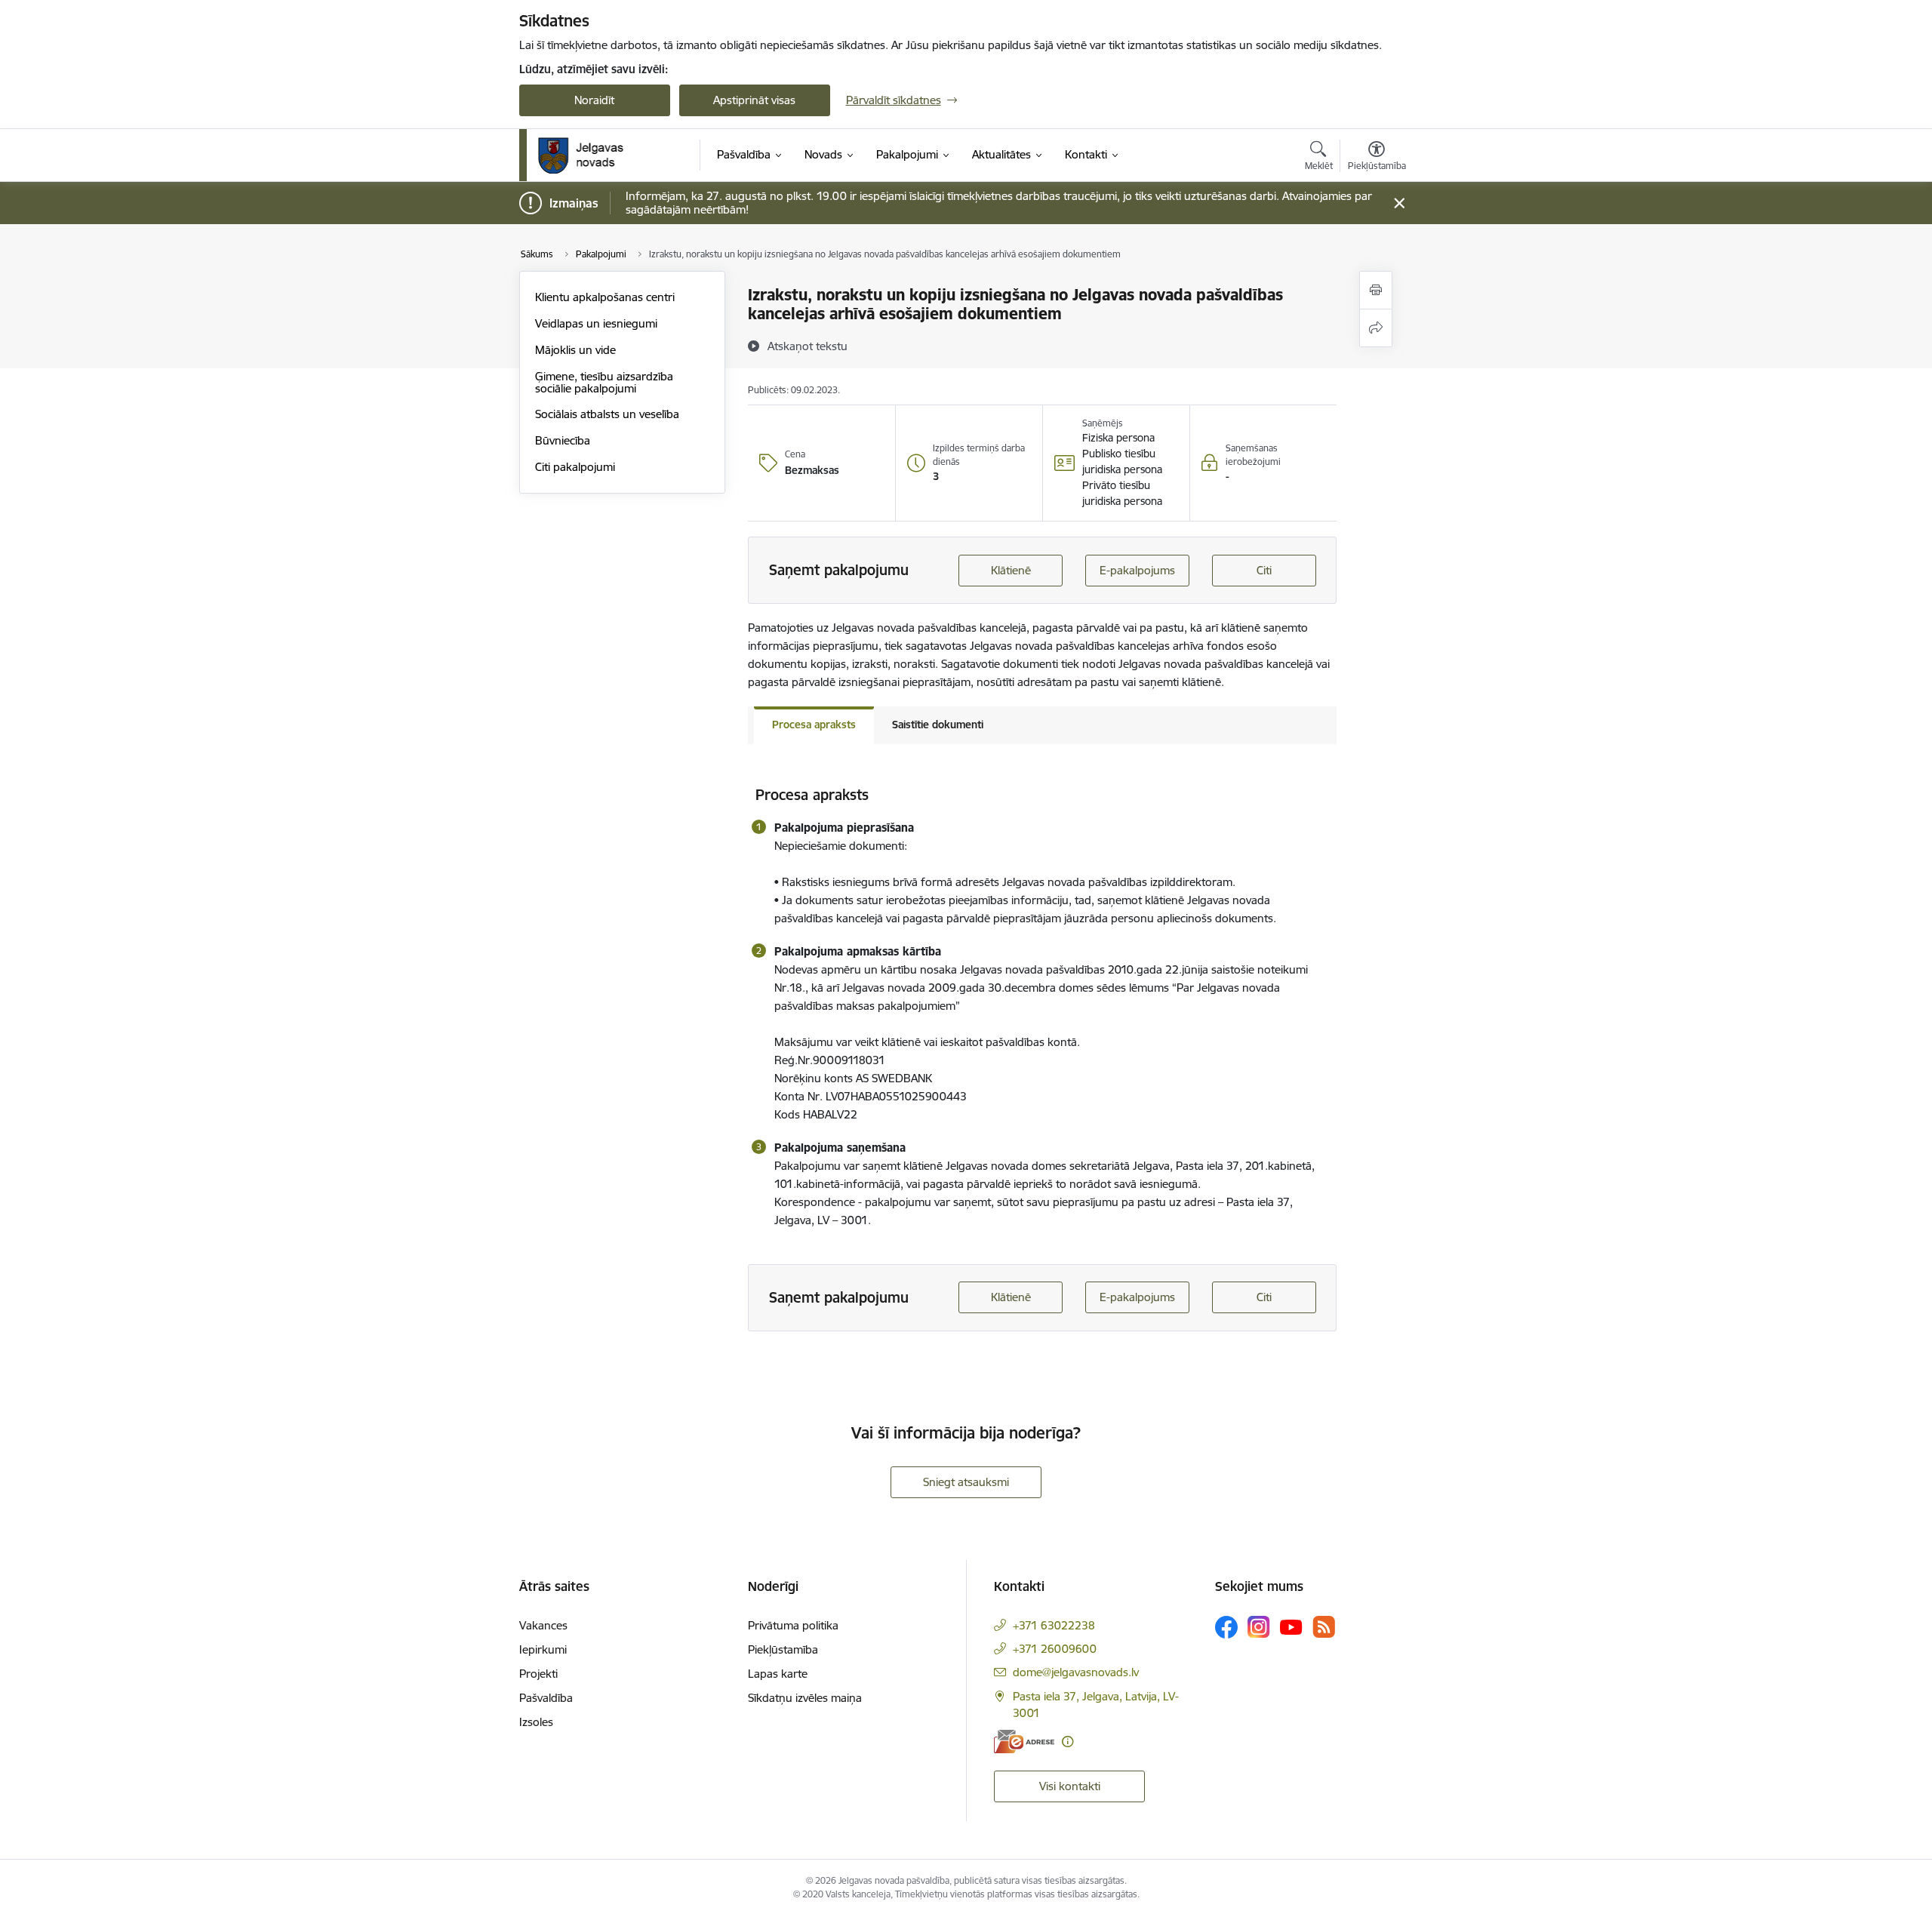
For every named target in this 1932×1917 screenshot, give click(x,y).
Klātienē (1011, 570)
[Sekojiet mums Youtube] (1291, 1626)
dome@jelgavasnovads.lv (1076, 1672)
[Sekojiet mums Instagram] (1259, 1627)
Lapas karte (778, 1674)
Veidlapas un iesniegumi (596, 323)
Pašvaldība (546, 1698)
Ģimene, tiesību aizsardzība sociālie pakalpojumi (604, 382)
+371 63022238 (1054, 1625)
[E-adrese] (1024, 1742)
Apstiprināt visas (754, 100)
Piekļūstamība (783, 1649)
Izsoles (536, 1722)
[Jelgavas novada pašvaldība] (591, 155)
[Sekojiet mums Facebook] (1226, 1627)
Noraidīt (594, 100)
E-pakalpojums (1137, 570)
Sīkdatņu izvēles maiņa (805, 1698)
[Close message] (1399, 203)
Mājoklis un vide (575, 350)
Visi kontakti (1070, 1786)
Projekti (538, 1674)
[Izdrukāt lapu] (1376, 290)
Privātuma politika (793, 1625)
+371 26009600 (1055, 1649)
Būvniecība (563, 440)
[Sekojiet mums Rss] (1324, 1627)
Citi (1264, 570)
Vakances (543, 1625)
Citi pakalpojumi (575, 467)
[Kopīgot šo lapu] (1376, 328)
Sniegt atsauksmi (966, 1482)
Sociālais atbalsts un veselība (607, 414)
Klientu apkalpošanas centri (605, 297)
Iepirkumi (543, 1649)
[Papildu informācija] (1068, 1742)
